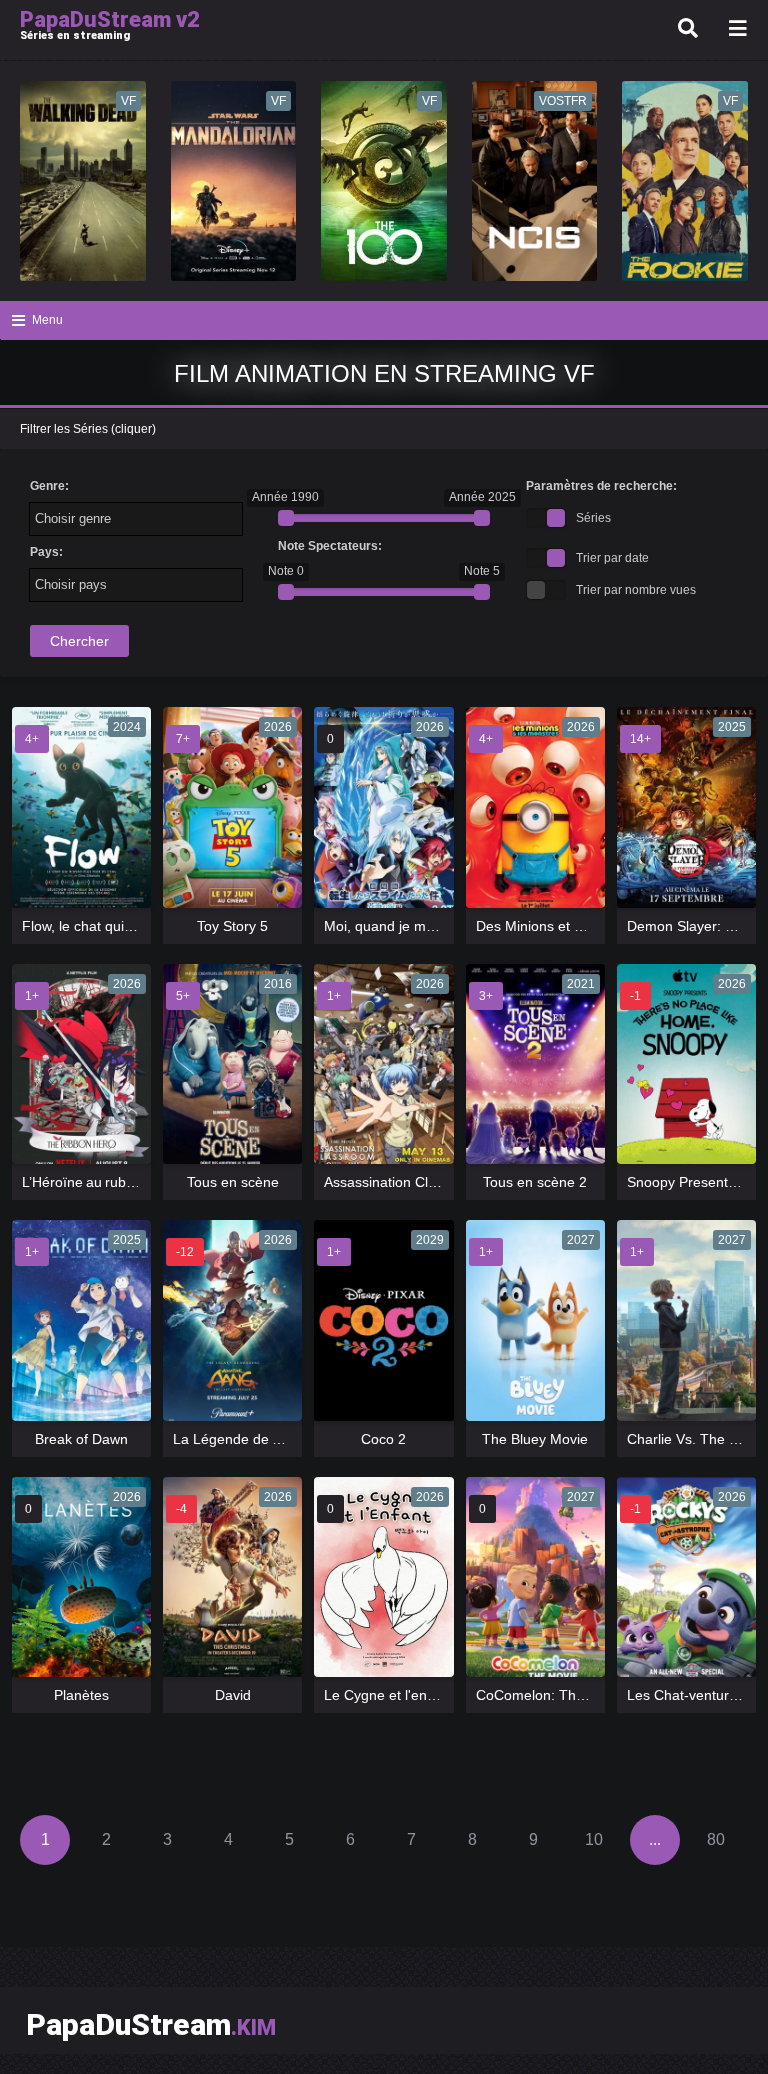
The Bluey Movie (535, 1439)
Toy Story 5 (232, 926)
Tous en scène (233, 1182)
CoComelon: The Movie (551, 1695)
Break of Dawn (81, 1439)
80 (716, 1839)
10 (594, 1839)
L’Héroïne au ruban (82, 1182)
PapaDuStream (151, 2024)
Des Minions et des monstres (568, 926)
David (233, 1695)
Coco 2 (383, 1439)
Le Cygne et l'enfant (387, 1695)
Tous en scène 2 (535, 1182)
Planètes (81, 1695)
